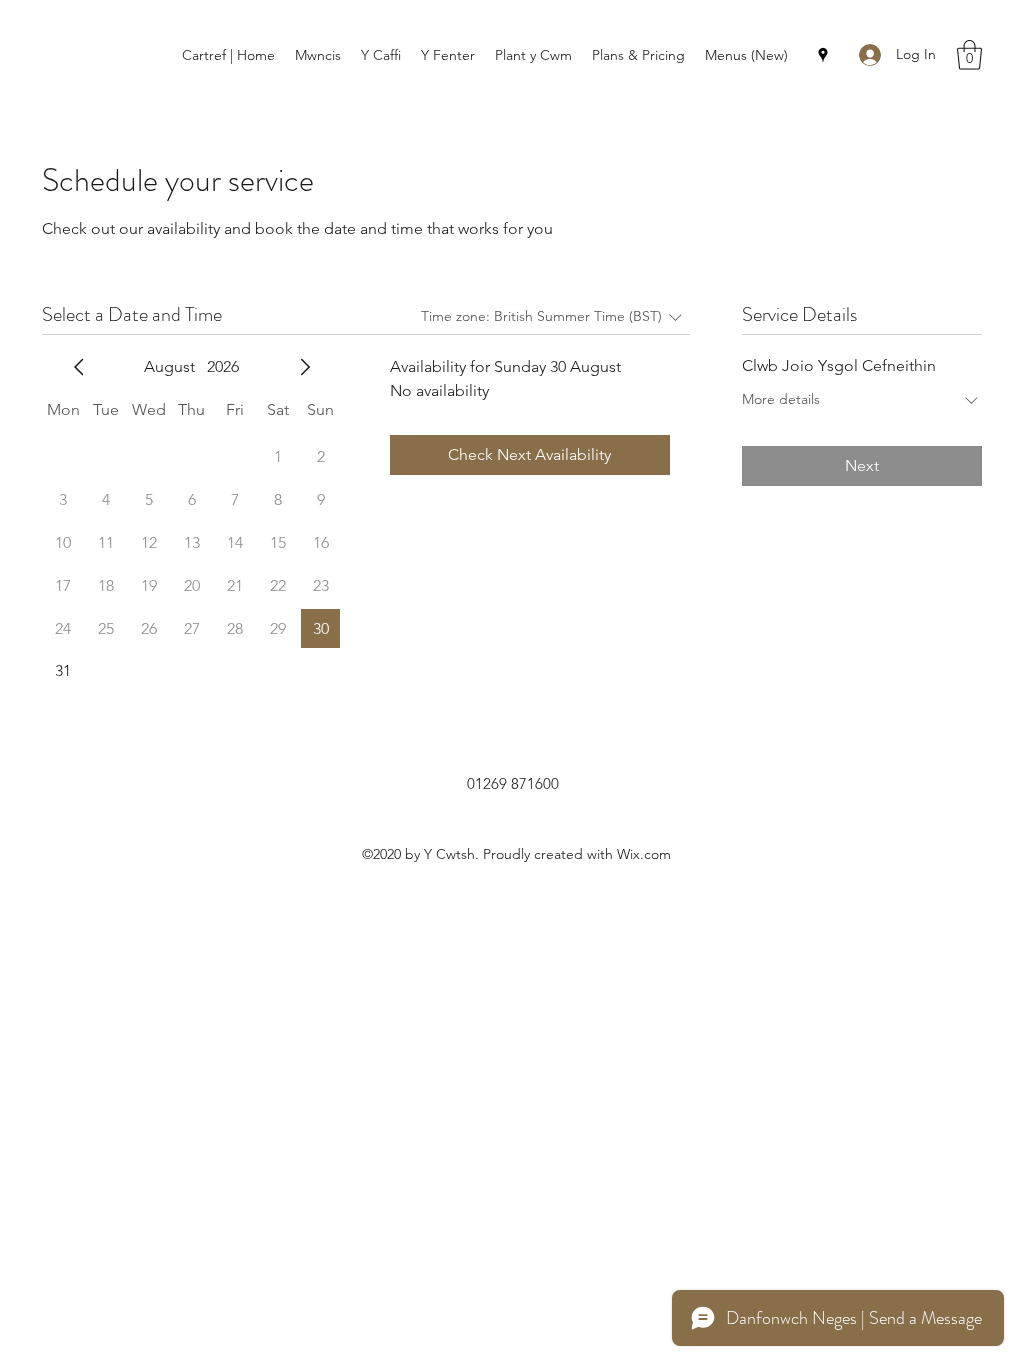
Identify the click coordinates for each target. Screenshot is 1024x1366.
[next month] (305, 367)
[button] (969, 55)
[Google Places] (823, 55)
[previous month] (79, 367)
